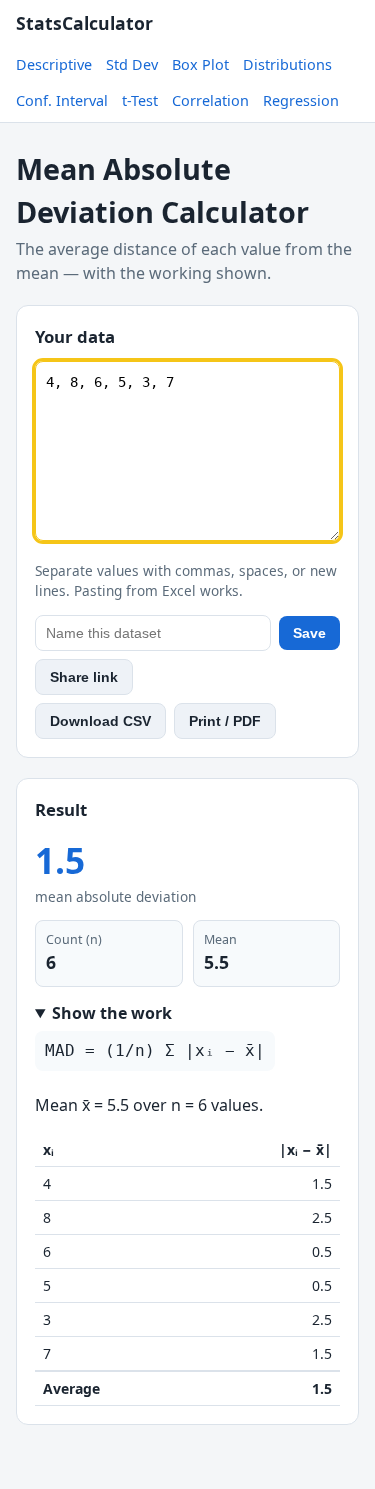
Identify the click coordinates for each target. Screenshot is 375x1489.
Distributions (287, 64)
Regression (301, 100)
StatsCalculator (84, 23)
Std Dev (132, 64)
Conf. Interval (62, 100)
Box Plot (200, 64)
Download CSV (100, 721)
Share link (84, 677)
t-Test (140, 100)
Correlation (210, 100)
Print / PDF (225, 721)
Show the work (112, 1013)
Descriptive (54, 64)
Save (309, 633)
